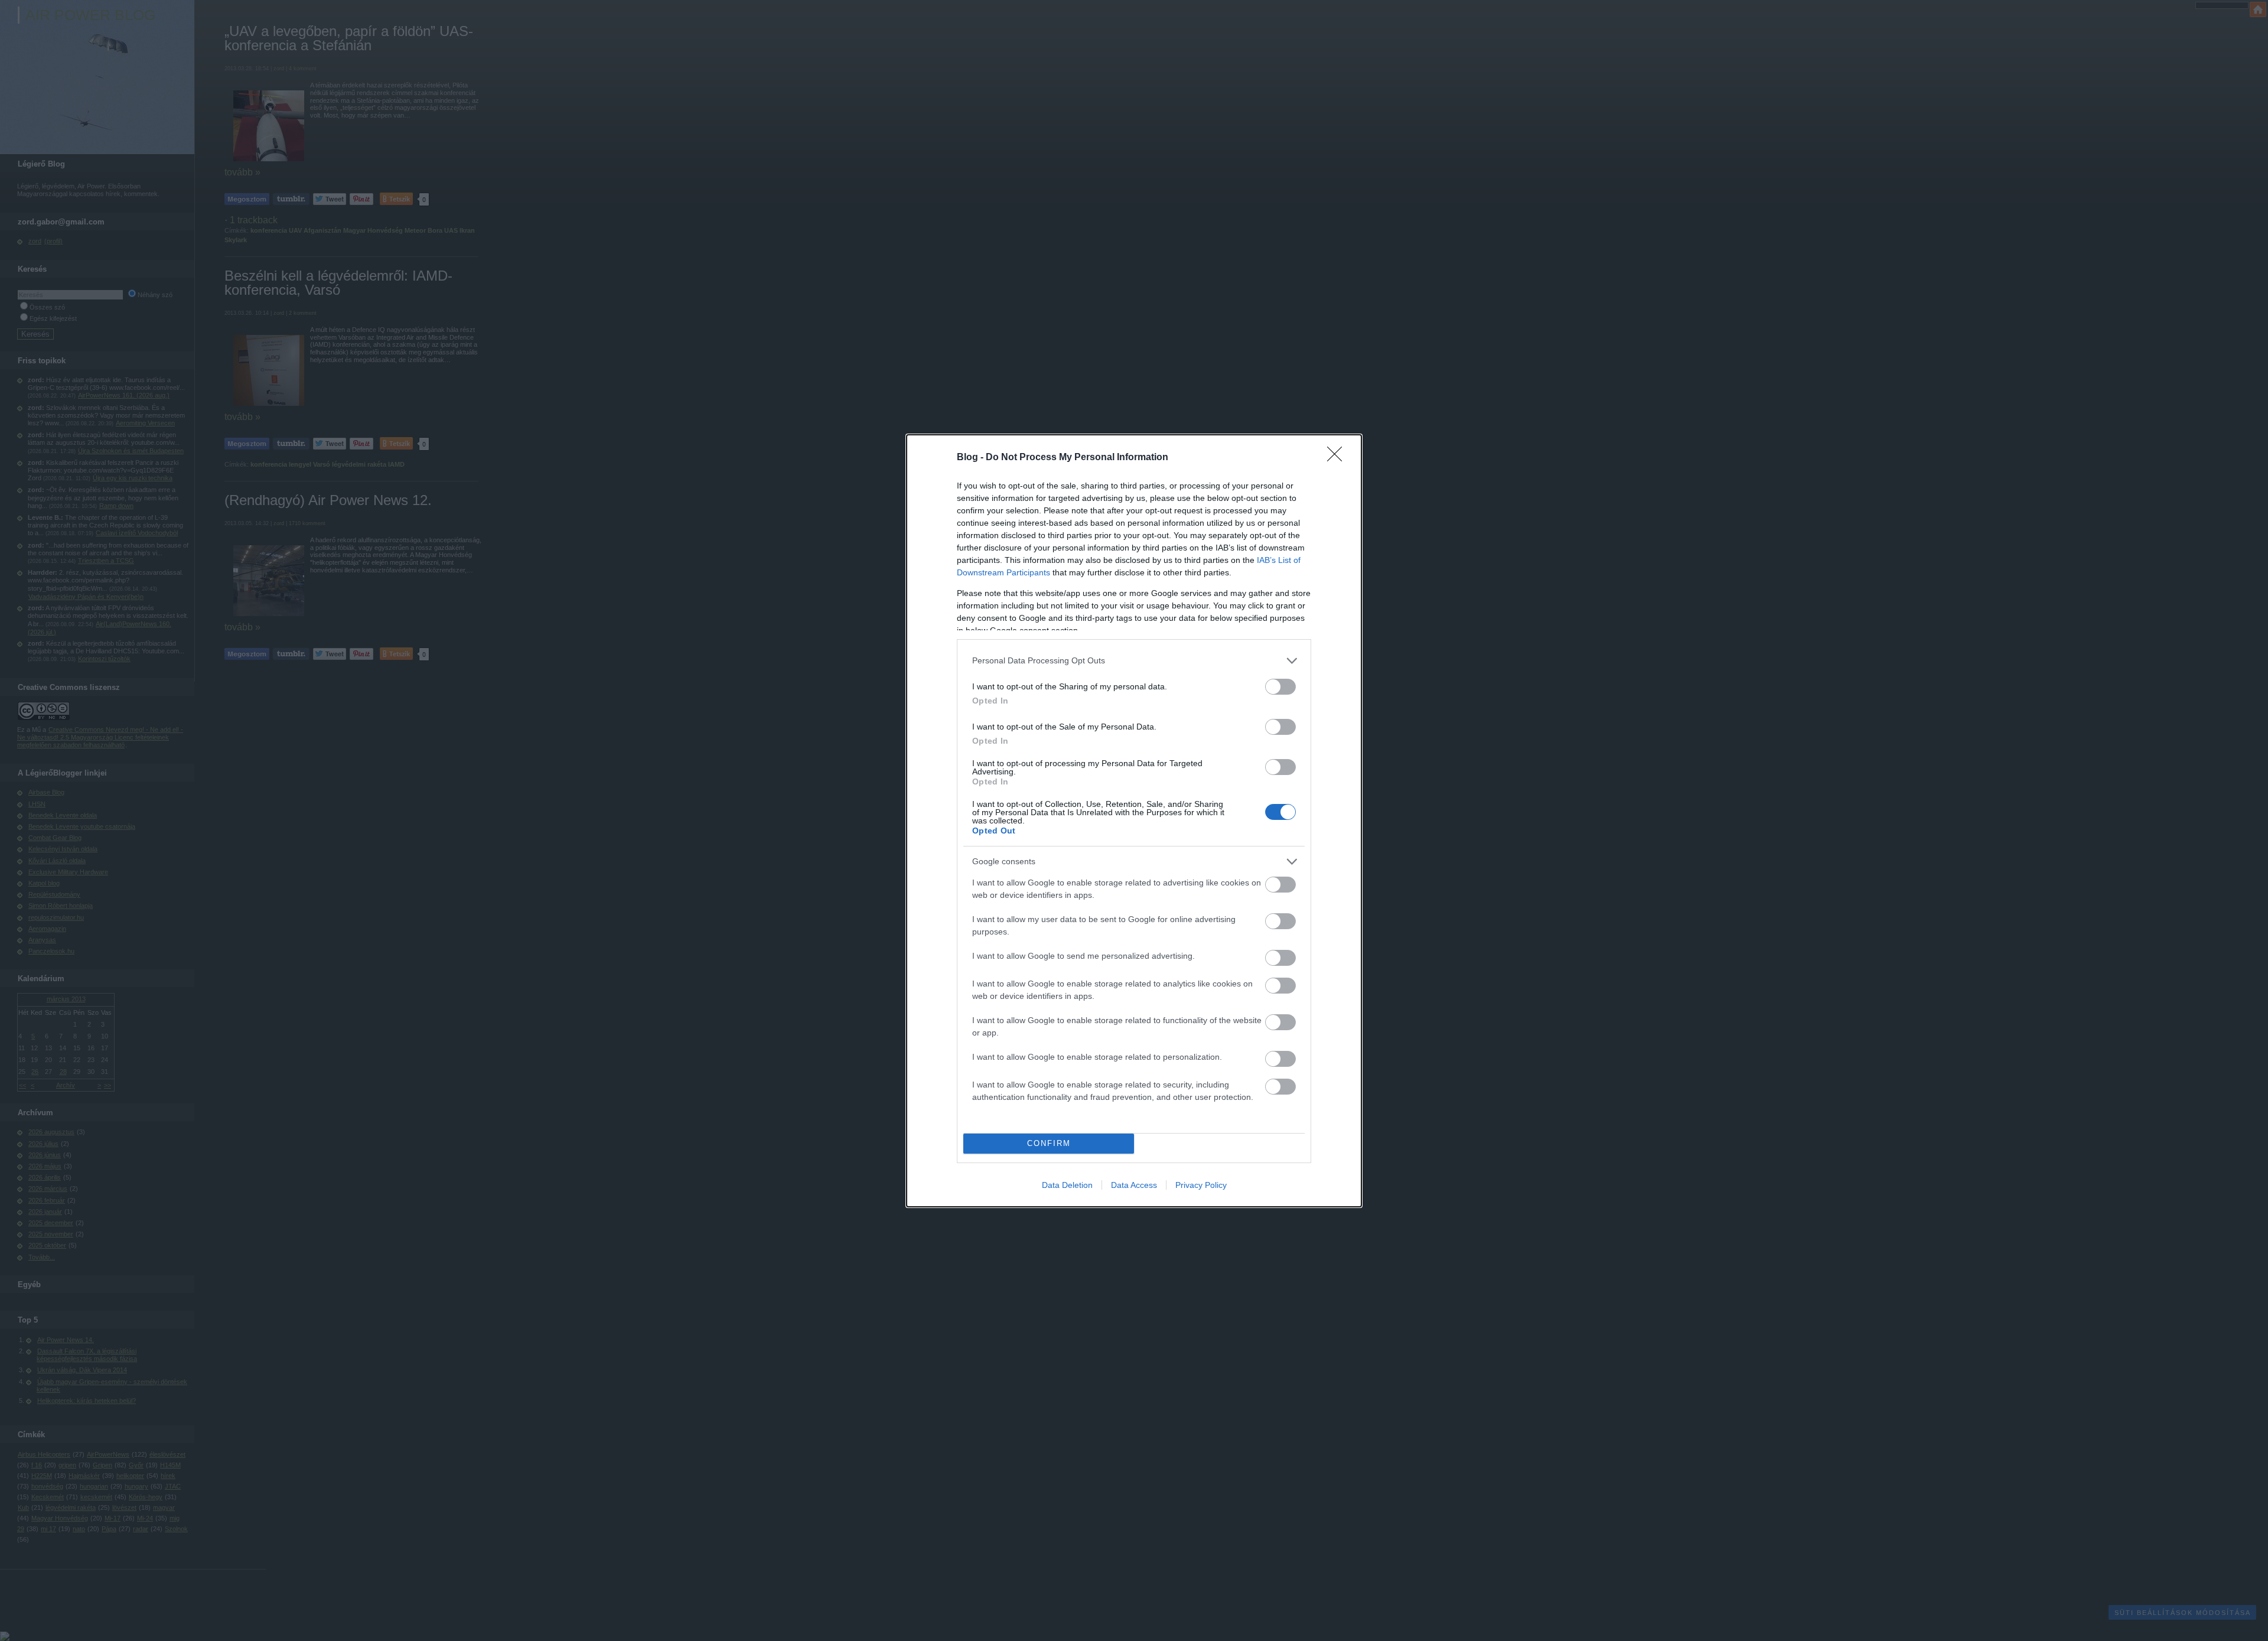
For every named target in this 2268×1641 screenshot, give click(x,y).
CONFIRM (1049, 1143)
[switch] (1280, 687)
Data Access (1134, 1185)
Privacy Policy (1201, 1185)
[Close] (1338, 458)
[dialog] (1134, 821)
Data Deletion (1067, 1185)
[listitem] (1134, 661)
